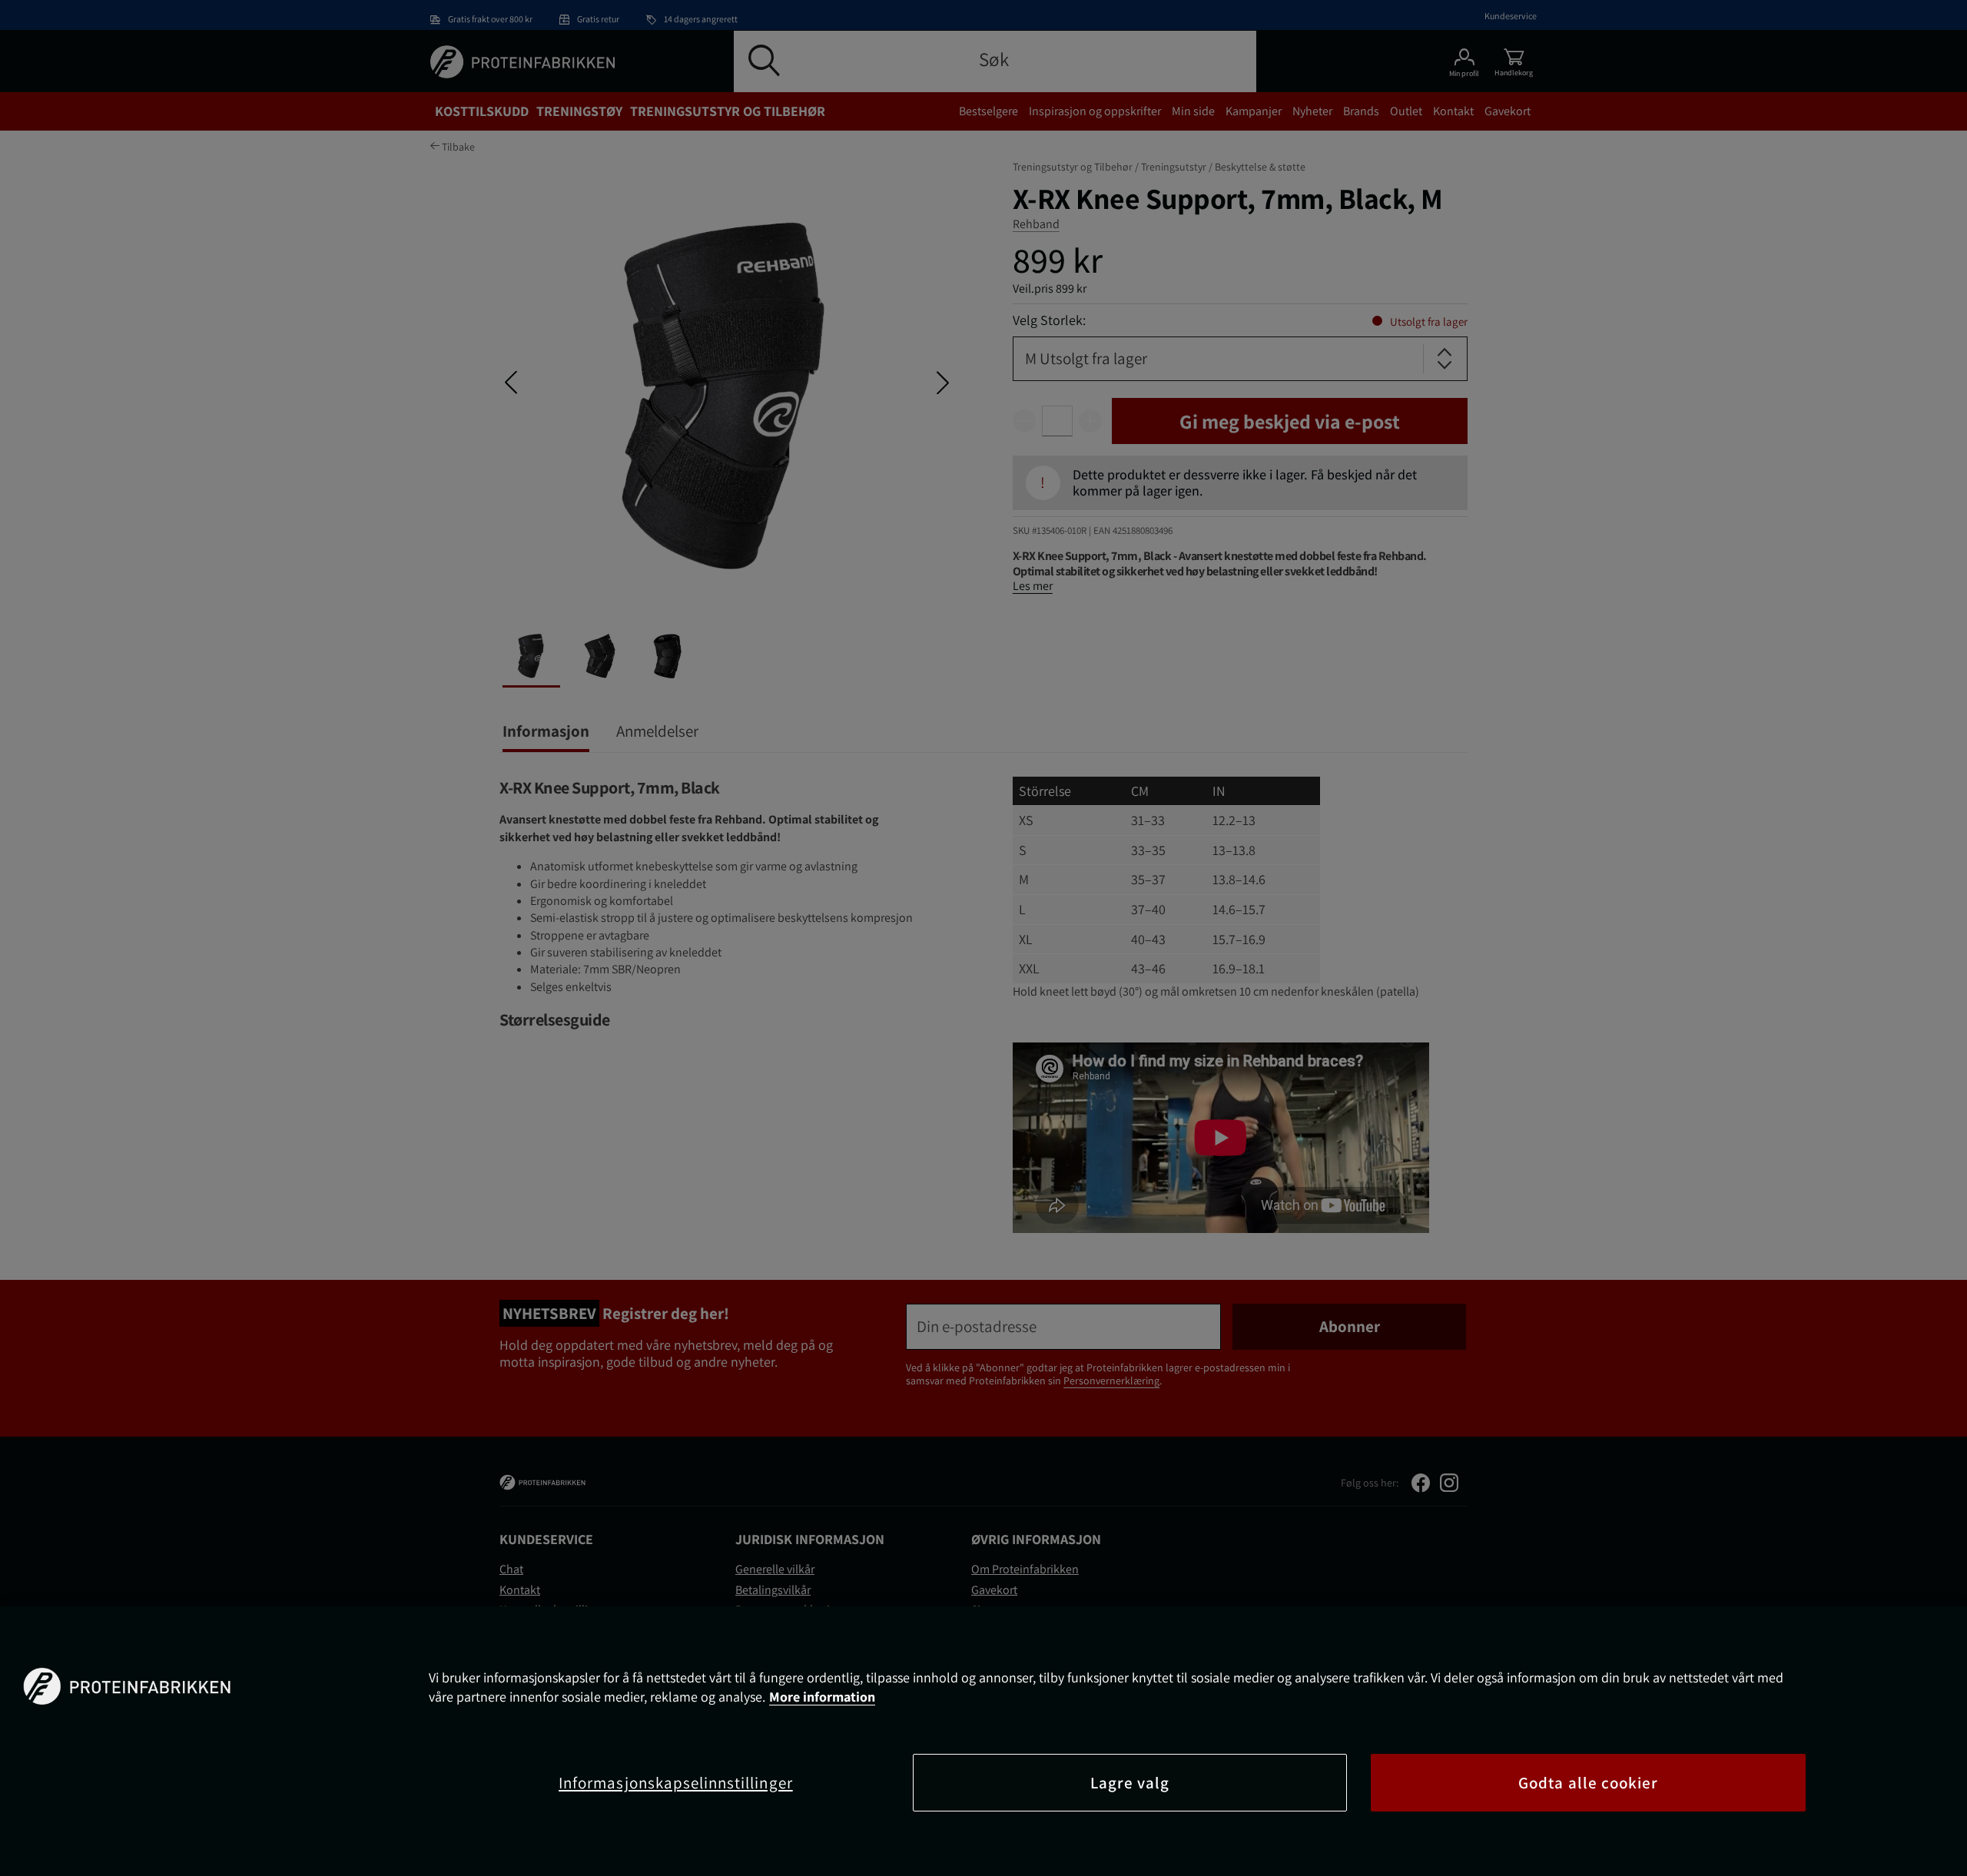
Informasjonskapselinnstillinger (676, 1783)
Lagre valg (1130, 1783)
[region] (983, 1741)
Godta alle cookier (1588, 1783)
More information (822, 1697)
